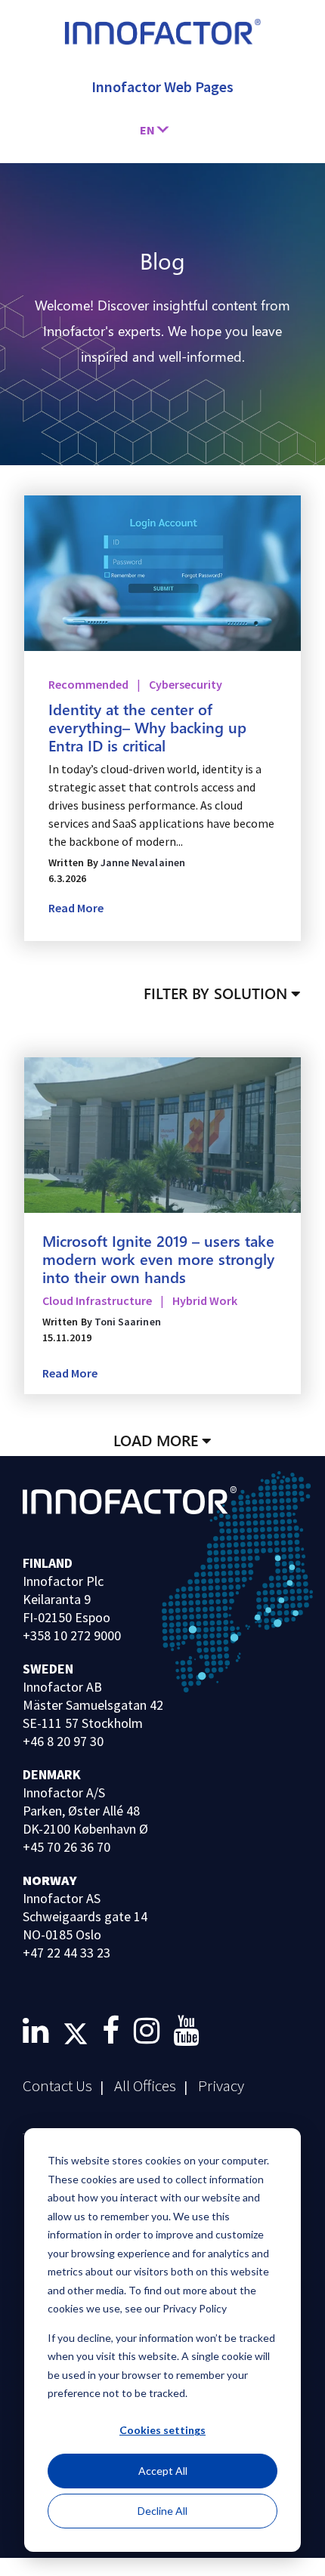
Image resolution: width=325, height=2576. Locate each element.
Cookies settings (162, 2430)
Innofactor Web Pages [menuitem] (162, 86)
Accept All (163, 2471)
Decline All (162, 2511)
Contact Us (57, 2085)
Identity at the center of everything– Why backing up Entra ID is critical (147, 727)
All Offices (145, 2085)
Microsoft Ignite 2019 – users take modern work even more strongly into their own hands (158, 1258)
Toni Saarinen (128, 1322)
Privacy (221, 2085)
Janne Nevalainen (143, 862)
